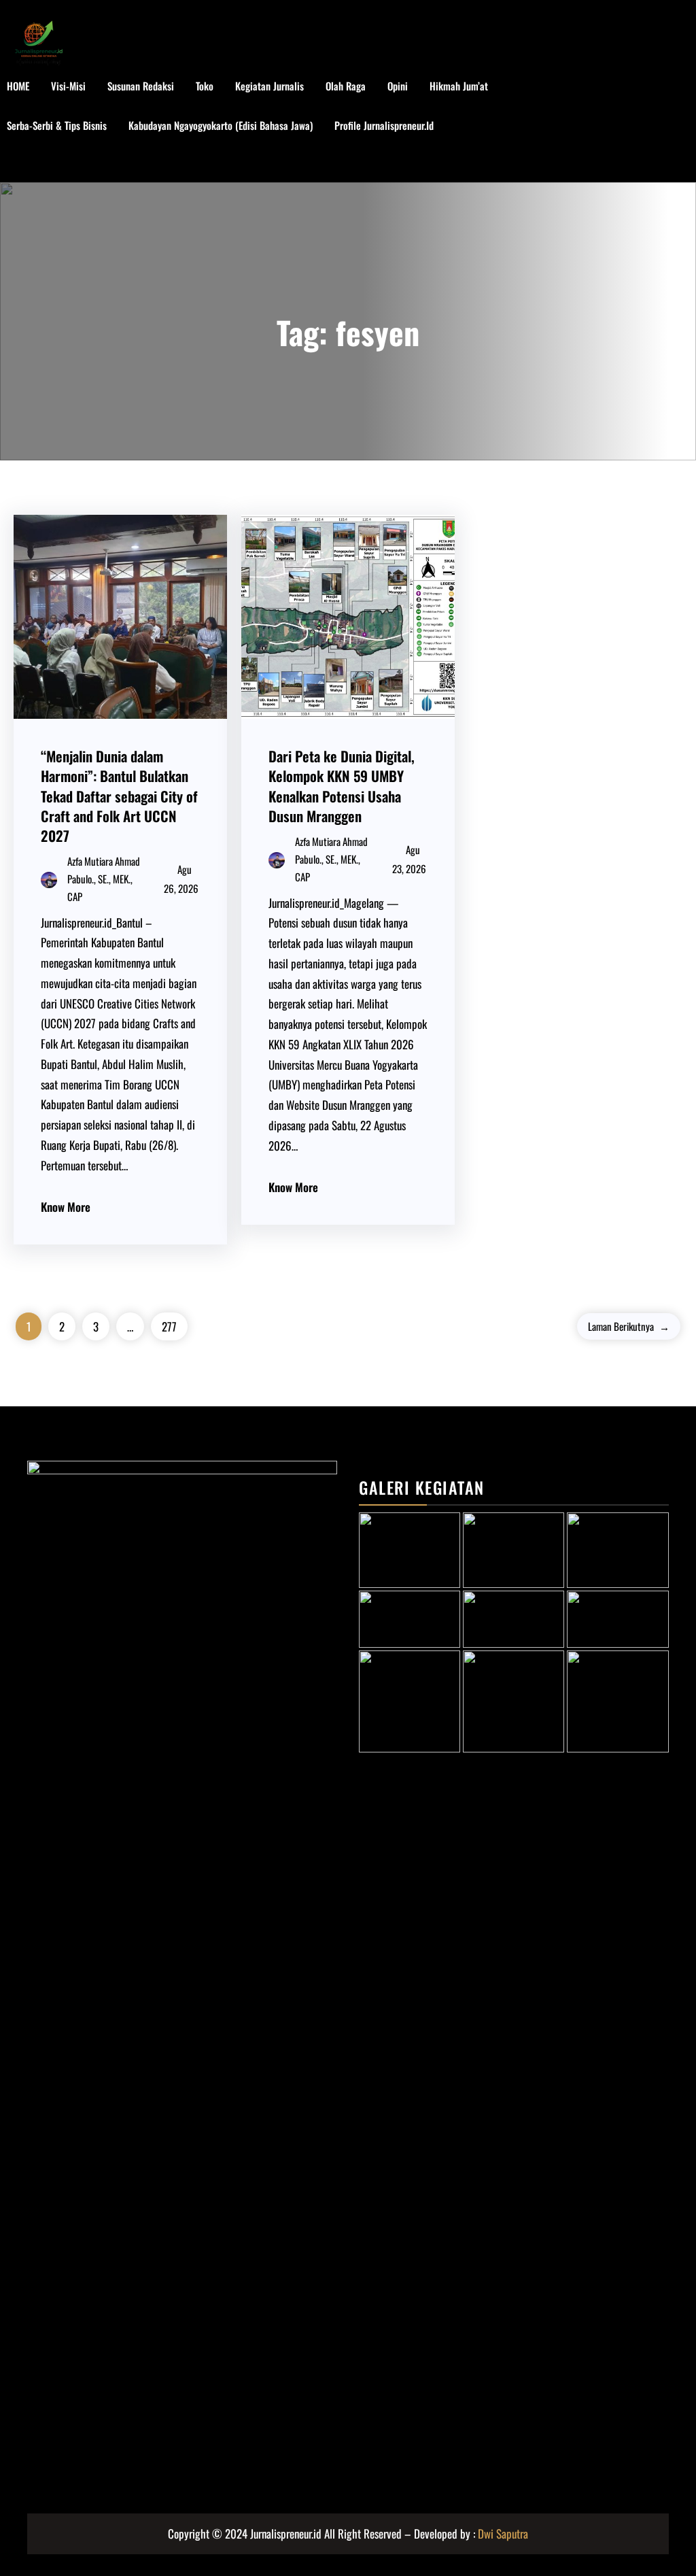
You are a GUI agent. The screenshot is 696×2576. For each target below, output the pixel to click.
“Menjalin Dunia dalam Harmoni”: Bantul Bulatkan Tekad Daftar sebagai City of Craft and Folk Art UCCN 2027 (119, 795)
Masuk (34, 165)
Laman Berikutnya (629, 1326)
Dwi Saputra (503, 2533)
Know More (66, 1207)
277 (169, 1326)
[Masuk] (632, 126)
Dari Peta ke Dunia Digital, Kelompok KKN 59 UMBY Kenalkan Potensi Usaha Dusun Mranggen (342, 785)
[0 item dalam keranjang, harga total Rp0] (675, 126)
